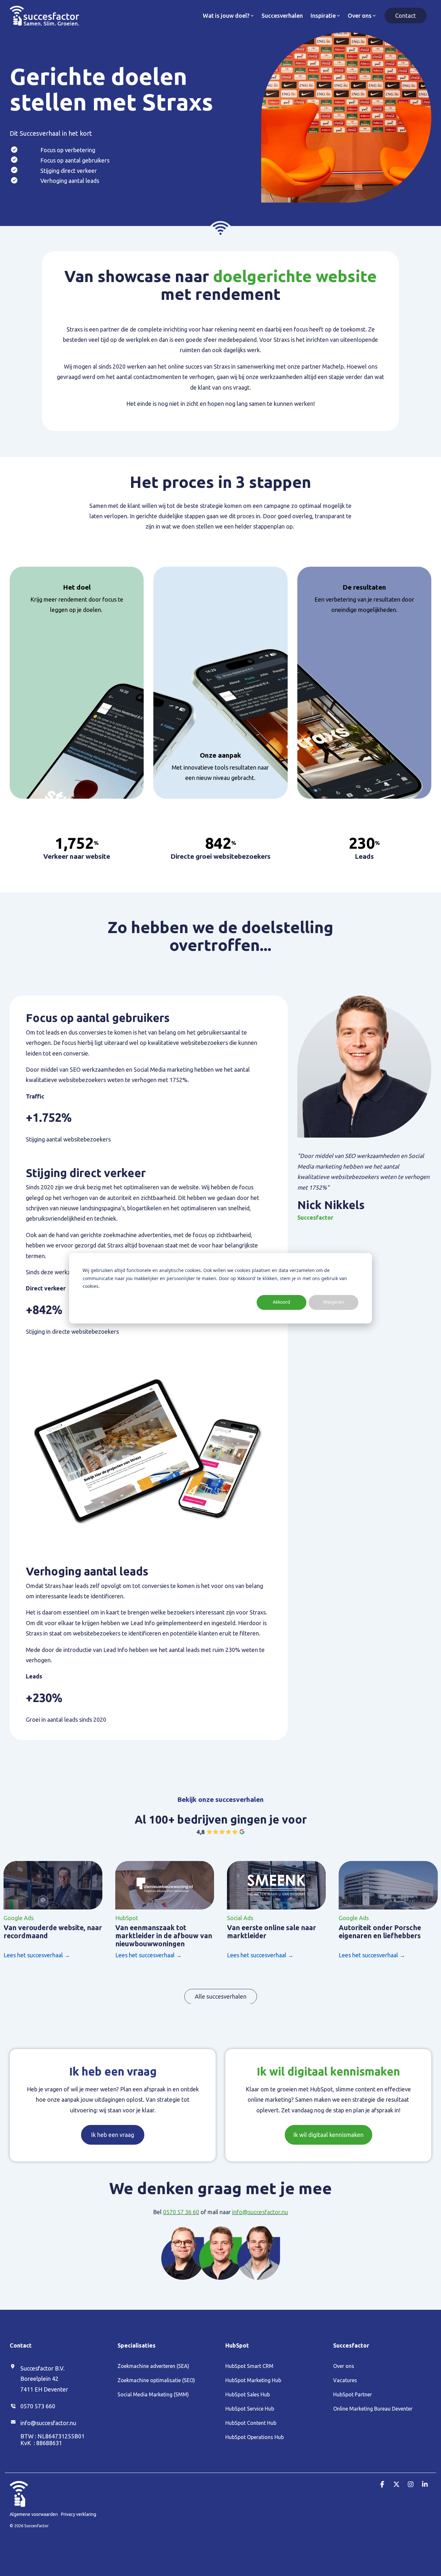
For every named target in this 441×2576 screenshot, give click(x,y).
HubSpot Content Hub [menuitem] (251, 2423)
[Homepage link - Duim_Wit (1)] (19, 2503)
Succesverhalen (282, 16)
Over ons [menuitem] (344, 2366)
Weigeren (334, 1302)
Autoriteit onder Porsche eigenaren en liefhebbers (380, 1932)
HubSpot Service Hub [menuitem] (250, 2409)
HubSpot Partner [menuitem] (353, 2394)
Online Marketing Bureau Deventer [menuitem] (373, 2409)
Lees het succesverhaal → (37, 1955)
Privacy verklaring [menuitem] (79, 2514)
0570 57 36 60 (181, 2212)
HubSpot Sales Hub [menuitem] (248, 2394)
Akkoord (282, 1302)
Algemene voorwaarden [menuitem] (34, 2514)
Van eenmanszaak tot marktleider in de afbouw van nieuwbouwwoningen (164, 1936)
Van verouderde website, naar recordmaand (53, 1932)
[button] (383, 2484)
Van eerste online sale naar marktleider (272, 1932)
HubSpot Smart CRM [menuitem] (249, 2366)
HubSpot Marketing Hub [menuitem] (253, 2380)
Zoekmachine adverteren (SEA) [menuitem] (153, 2366)
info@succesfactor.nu (260, 2212)
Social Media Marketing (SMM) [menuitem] (153, 2394)
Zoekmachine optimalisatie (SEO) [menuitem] (156, 2380)
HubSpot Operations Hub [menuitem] (255, 2437)
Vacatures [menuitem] (345, 2380)
